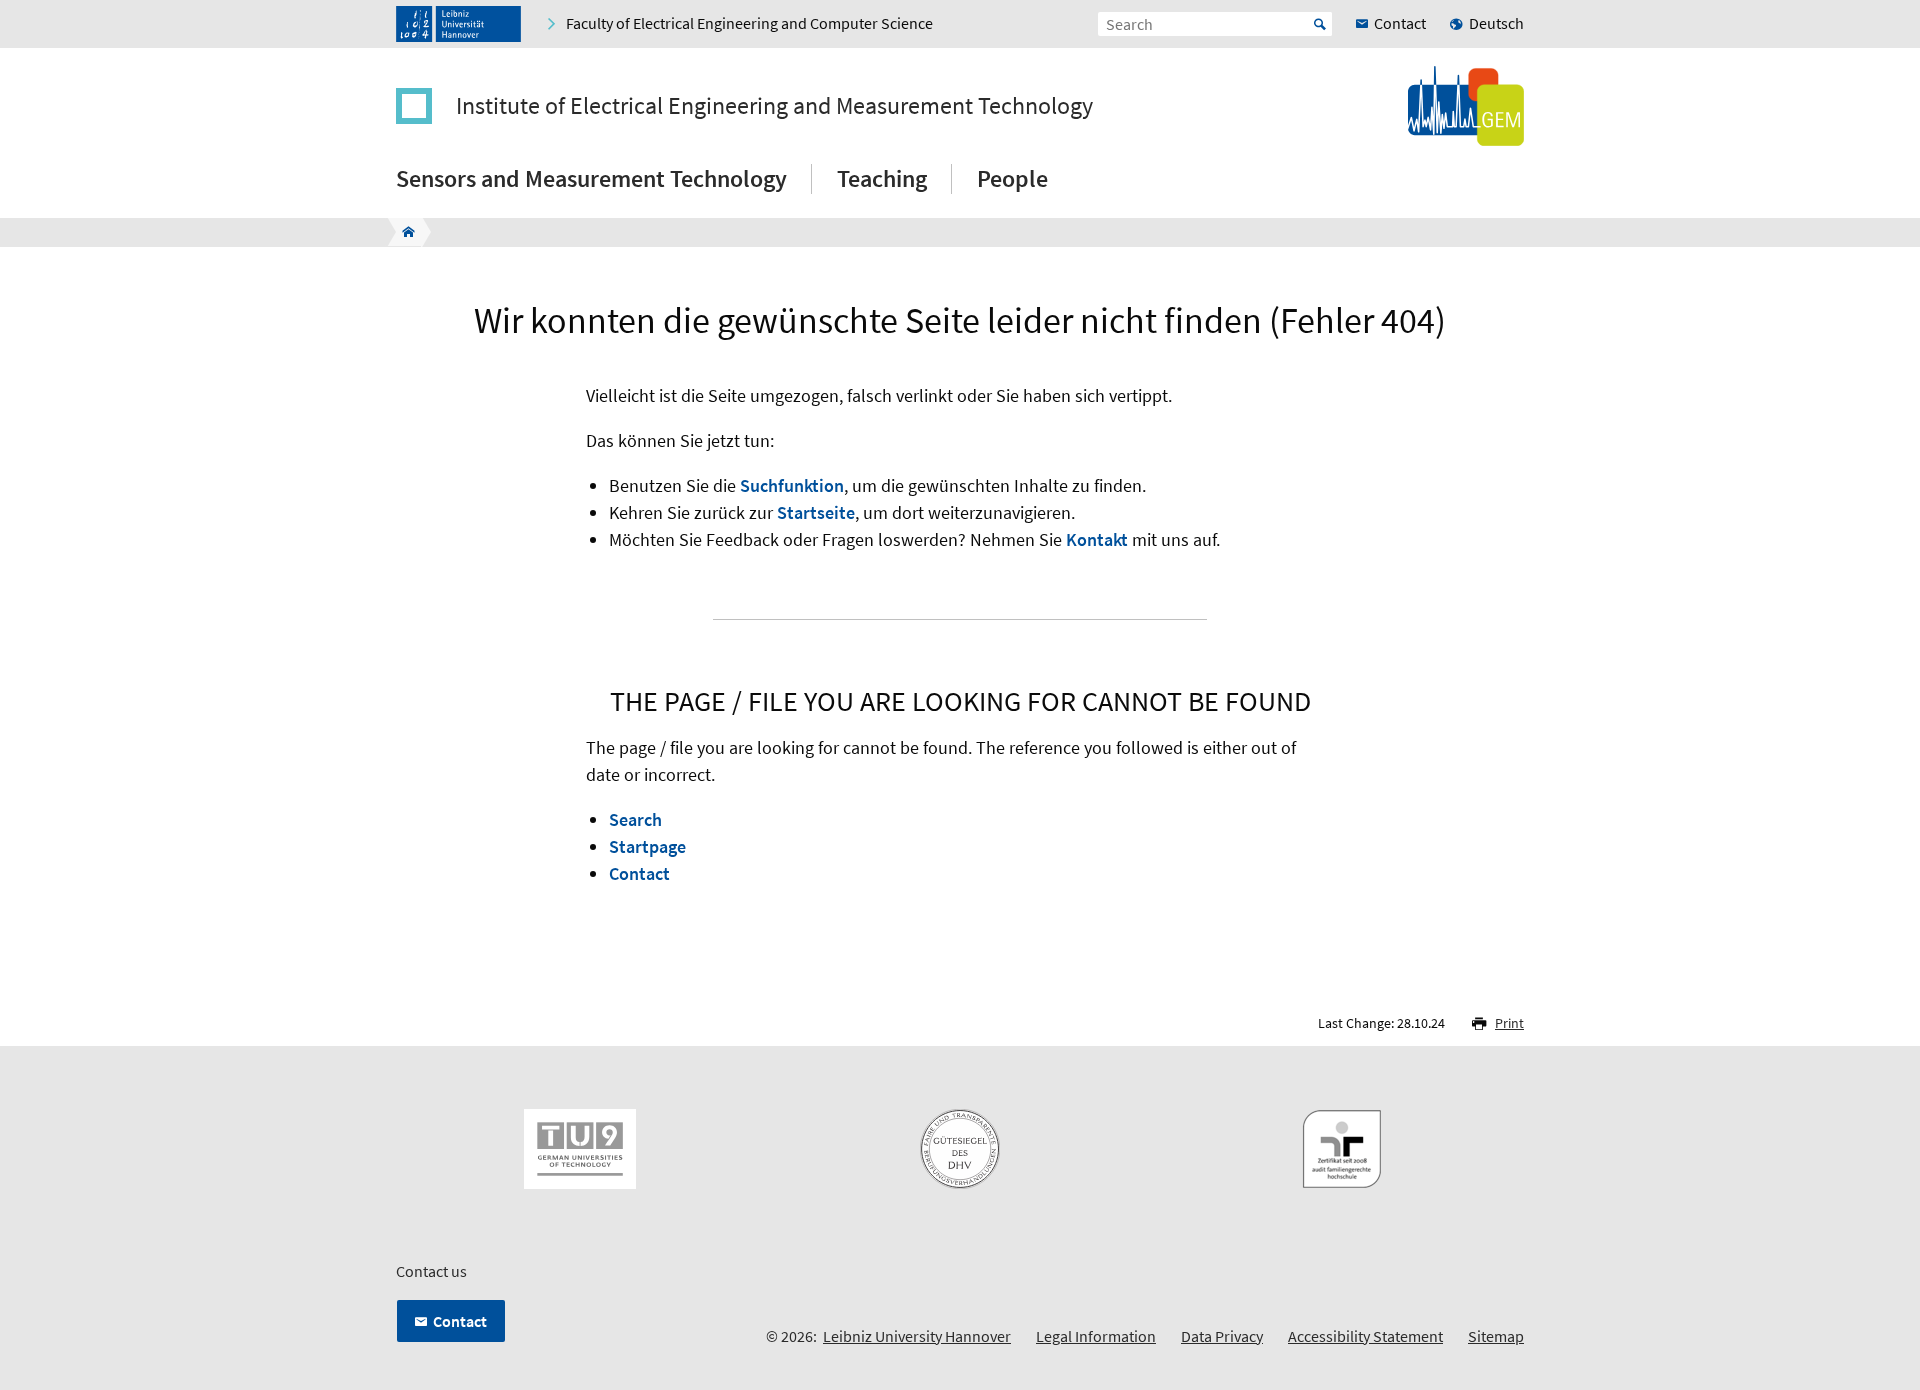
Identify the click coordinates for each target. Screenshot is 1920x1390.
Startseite (816, 512)
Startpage (647, 846)
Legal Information (1096, 1336)
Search (635, 819)
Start (1320, 24)
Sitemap (1496, 1336)
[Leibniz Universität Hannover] (458, 24)
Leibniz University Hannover (917, 1336)
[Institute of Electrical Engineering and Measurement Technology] (402, 232)
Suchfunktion (792, 485)
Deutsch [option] (1496, 23)
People (1012, 178)
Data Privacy (1222, 1336)
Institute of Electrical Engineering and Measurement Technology (774, 106)
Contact (639, 873)
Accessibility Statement (1365, 1336)
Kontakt (1097, 539)
